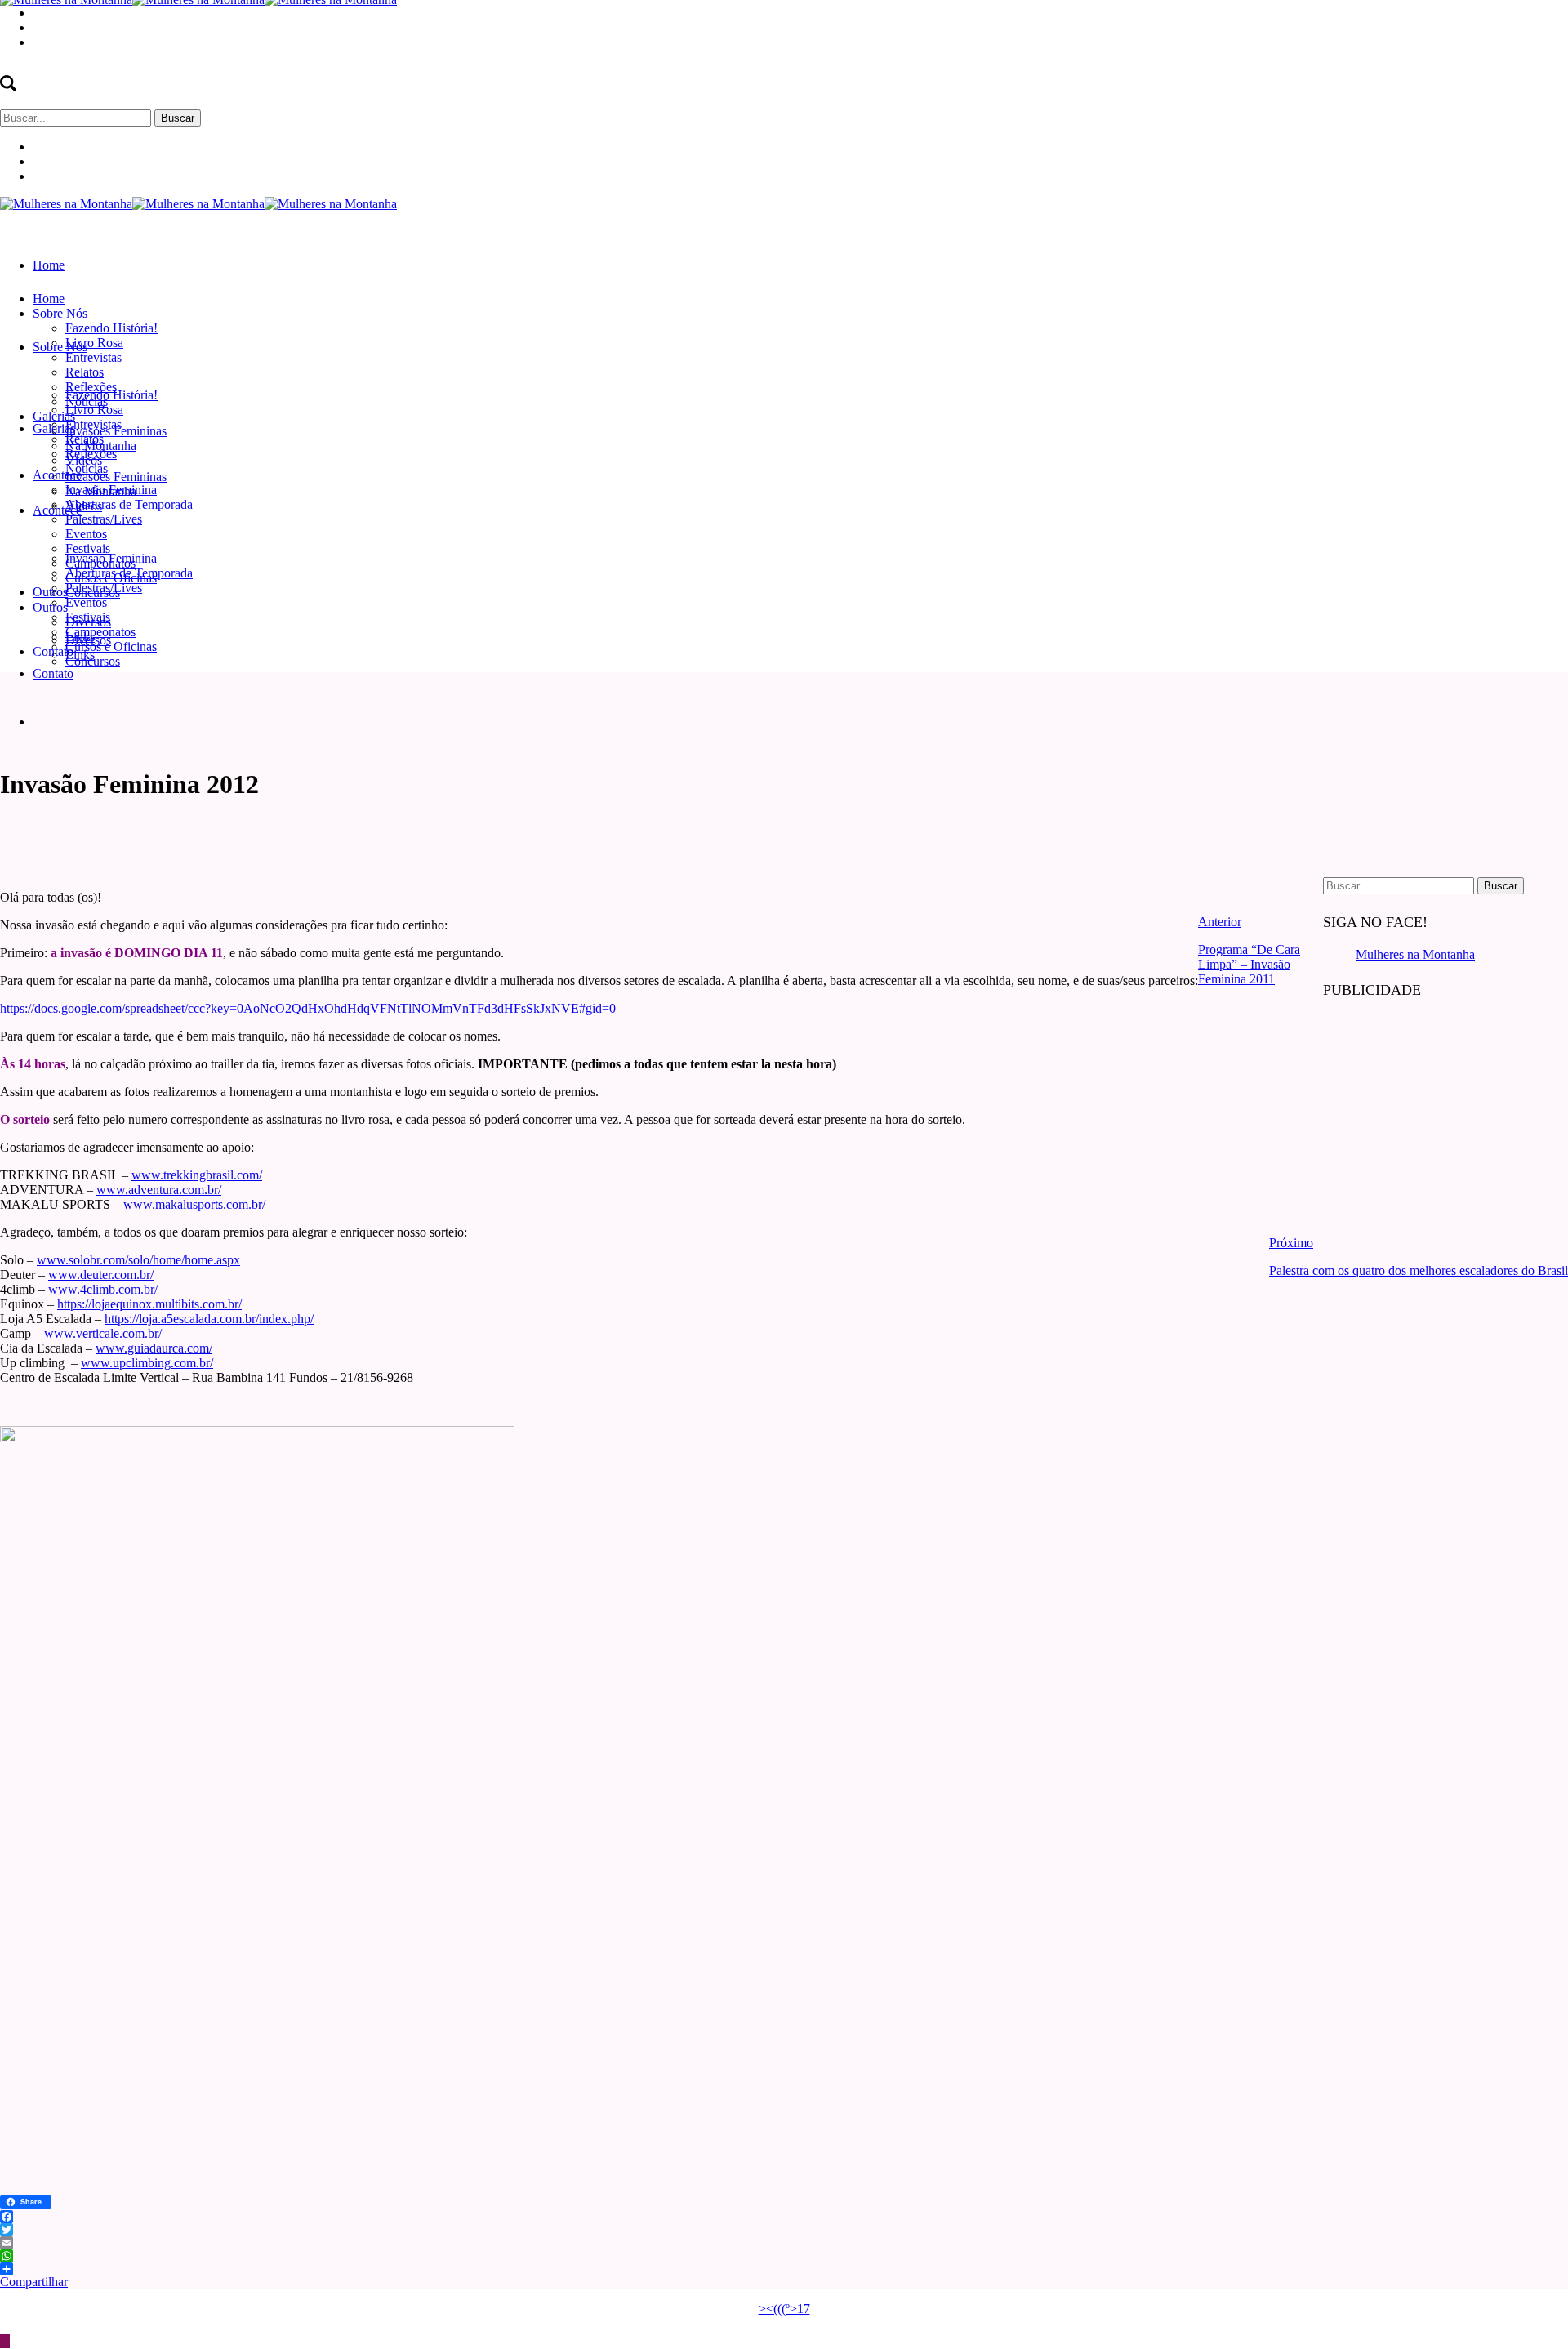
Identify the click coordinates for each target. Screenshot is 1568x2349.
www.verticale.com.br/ (103, 1333)
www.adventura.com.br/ (159, 1190)
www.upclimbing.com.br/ (147, 1363)
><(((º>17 (784, 2309)
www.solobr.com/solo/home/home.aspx (138, 1260)
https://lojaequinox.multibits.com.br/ (149, 1304)
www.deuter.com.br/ (101, 1275)
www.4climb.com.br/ (103, 1289)
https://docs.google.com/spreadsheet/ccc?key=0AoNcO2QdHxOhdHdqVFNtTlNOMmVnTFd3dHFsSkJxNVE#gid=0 (308, 1008)
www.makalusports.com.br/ (194, 1204)
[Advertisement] (1445, 1117)
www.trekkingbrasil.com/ (197, 1175)
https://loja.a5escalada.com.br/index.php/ (209, 1319)
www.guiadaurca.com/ (154, 1348)
